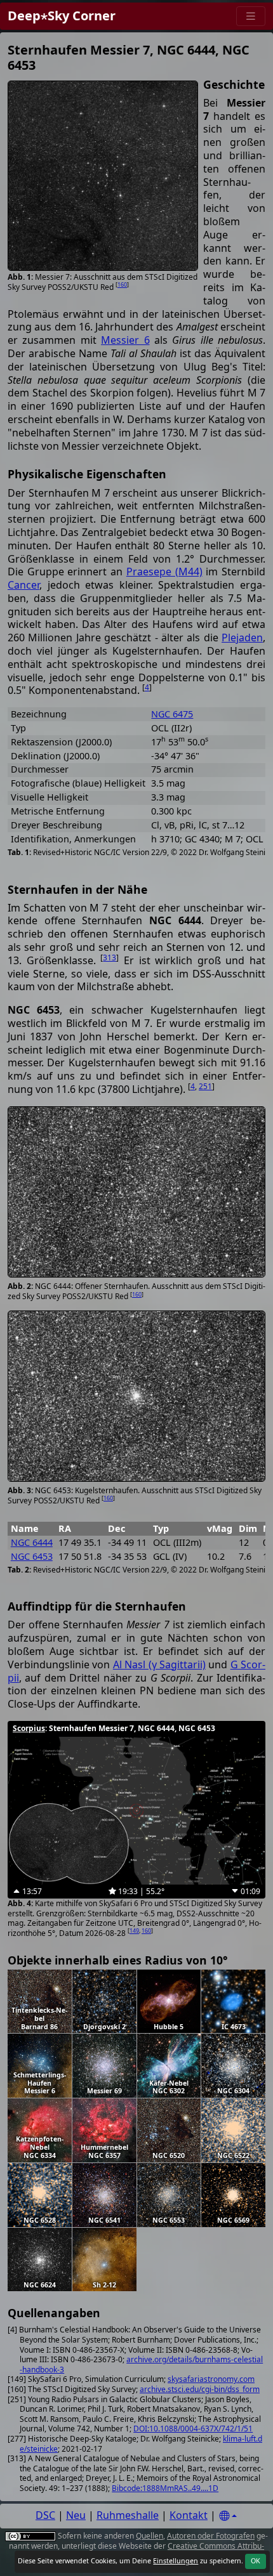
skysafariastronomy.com (211, 2379)
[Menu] (251, 16)
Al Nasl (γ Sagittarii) (159, 1664)
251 (205, 1086)
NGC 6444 (32, 1542)
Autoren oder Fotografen (211, 2536)
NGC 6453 (32, 1556)
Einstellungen (176, 2561)
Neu (76, 2515)
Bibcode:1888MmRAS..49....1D (165, 2488)
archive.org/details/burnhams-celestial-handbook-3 (141, 2364)
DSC (45, 2515)
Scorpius (29, 1728)
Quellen (150, 2536)
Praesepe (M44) (164, 572)
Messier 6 (125, 340)
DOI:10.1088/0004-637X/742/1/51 (193, 2429)
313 (110, 958)
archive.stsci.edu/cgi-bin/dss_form (200, 2389)
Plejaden (242, 637)
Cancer (23, 585)
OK (256, 2561)
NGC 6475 (172, 714)
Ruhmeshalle (128, 2515)
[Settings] (228, 2516)
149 (134, 1931)
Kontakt (189, 2515)
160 (122, 284)
